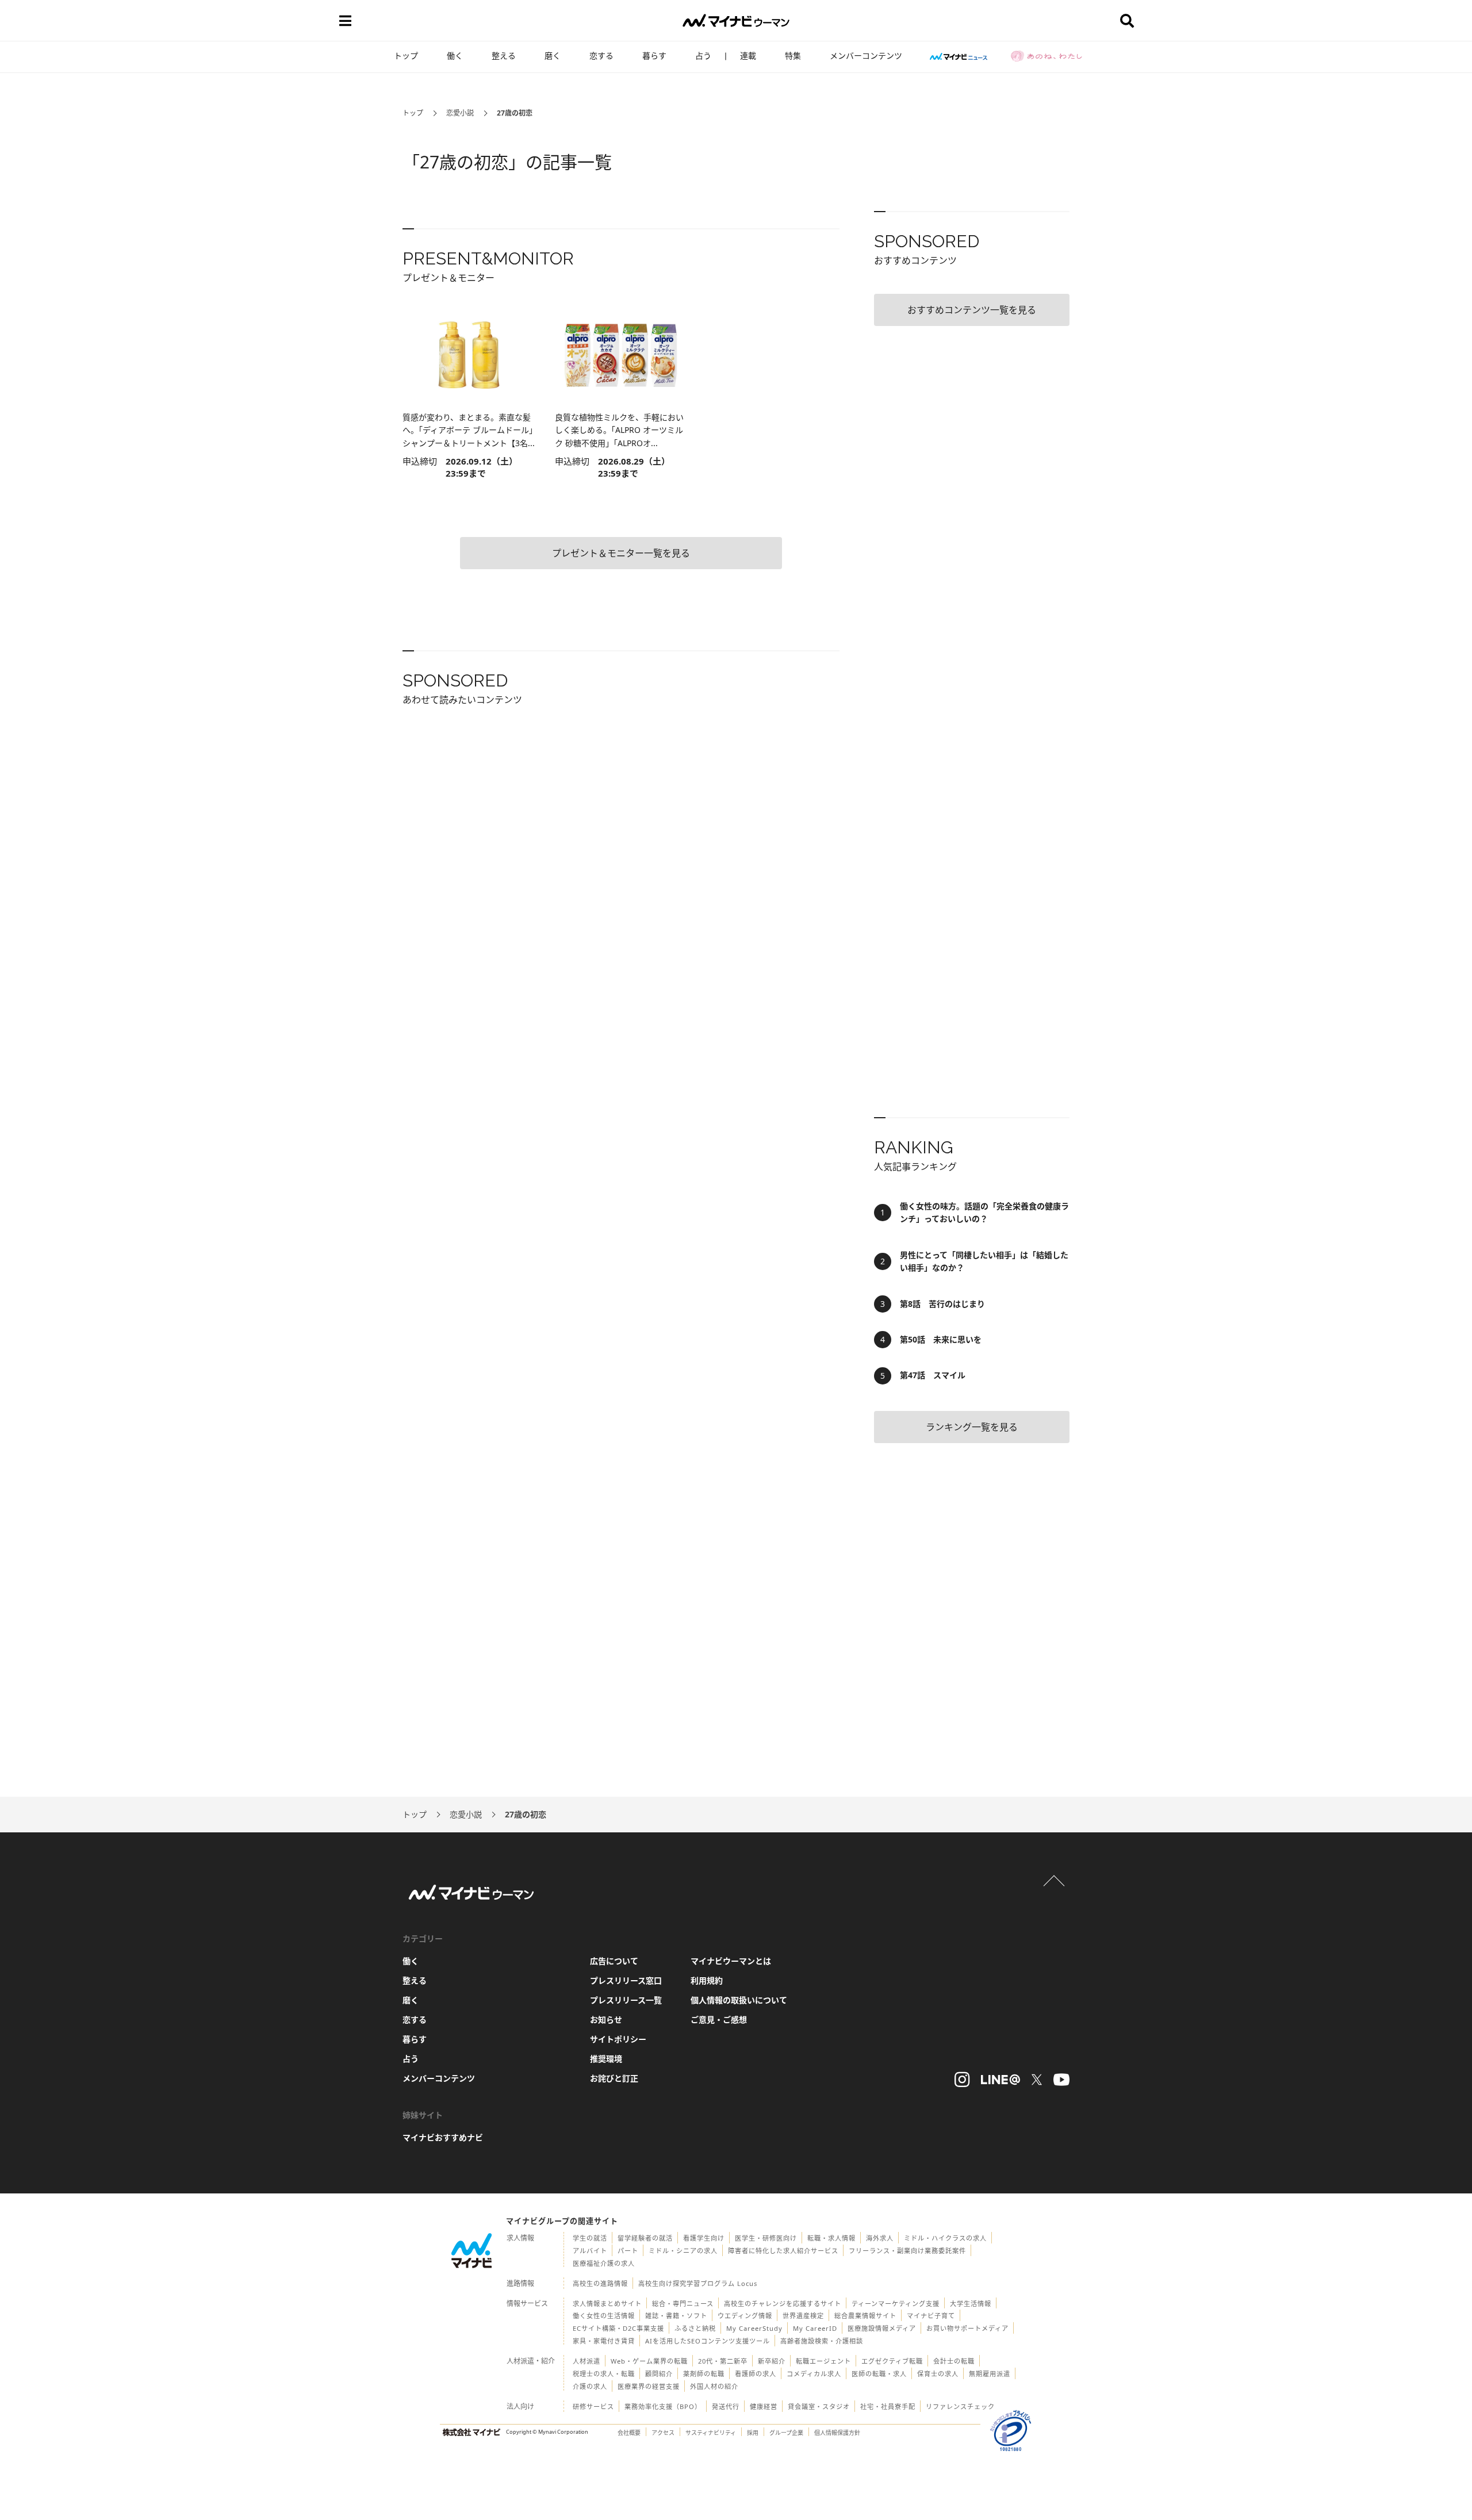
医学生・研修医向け (766, 2238)
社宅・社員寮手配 (888, 2406)
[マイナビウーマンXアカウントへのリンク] (1037, 2080)
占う (703, 55)
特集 (793, 55)
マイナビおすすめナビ (443, 2137)
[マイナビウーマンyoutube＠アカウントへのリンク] (1061, 2080)
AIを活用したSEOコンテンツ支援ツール (708, 2341)
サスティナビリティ (711, 2433)
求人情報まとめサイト (607, 2304)
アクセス (663, 2433)
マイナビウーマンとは (731, 1961)
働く (455, 55)
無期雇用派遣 (990, 2374)
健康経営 (764, 2406)
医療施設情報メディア (882, 2328)
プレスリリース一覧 (626, 2000)
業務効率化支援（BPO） (663, 2406)
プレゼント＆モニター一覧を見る (621, 553)
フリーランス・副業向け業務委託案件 (907, 2251)
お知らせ (606, 2020)
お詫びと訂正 (614, 2078)
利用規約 (707, 1980)
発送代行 (726, 2406)
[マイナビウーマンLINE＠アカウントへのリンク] (1000, 2080)
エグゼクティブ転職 (892, 2361)
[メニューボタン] (345, 21)
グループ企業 (786, 2433)
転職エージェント (823, 2361)
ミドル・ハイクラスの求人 (945, 2238)
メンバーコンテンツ (866, 55)
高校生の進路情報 (600, 2283)
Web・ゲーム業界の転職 (649, 2361)
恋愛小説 (460, 113)
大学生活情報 (971, 2304)
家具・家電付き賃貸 (604, 2341)
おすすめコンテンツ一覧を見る (972, 310)
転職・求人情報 (831, 2238)
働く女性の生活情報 (604, 2316)
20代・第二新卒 (723, 2361)
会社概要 (629, 2433)
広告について (614, 1961)
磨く (553, 55)
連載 (748, 55)
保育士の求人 (938, 2374)
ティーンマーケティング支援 (896, 2304)
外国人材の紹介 (714, 2386)
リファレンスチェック (960, 2406)
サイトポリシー (618, 2039)
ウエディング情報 (745, 2316)
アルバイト (590, 2251)
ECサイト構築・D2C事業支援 (618, 2328)
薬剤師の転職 (704, 2374)
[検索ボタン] (1127, 21)
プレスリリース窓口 (626, 1980)
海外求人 (880, 2238)
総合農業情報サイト (865, 2316)
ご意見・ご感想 (719, 2020)
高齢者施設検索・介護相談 (822, 2341)
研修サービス (593, 2406)
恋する (601, 55)
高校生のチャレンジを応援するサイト (783, 2304)
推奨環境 (606, 2059)
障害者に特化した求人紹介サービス (783, 2251)
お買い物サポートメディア (967, 2328)
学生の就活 (590, 2238)
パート (628, 2251)
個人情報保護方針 (837, 2433)
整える (504, 55)
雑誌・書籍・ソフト (676, 2316)
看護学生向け (704, 2238)
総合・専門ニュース (683, 2304)
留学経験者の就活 (645, 2238)
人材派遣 (586, 2361)
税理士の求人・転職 (604, 2374)
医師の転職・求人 (879, 2374)
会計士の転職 (954, 2361)
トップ (406, 55)
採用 (753, 2433)
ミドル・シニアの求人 (683, 2251)
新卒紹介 (772, 2361)
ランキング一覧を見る (972, 1427)
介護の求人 (590, 2386)
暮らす (654, 55)
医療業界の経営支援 (649, 2386)
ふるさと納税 (695, 2328)
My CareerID (815, 2328)
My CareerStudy (754, 2328)
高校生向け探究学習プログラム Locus (698, 2283)
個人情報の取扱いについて (739, 2000)
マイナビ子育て (931, 2316)
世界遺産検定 (803, 2316)
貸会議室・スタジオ (819, 2406)
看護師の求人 (756, 2374)
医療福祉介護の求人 (604, 2263)
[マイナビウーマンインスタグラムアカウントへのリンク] (962, 2080)
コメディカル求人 (814, 2374)
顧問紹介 (659, 2374)
